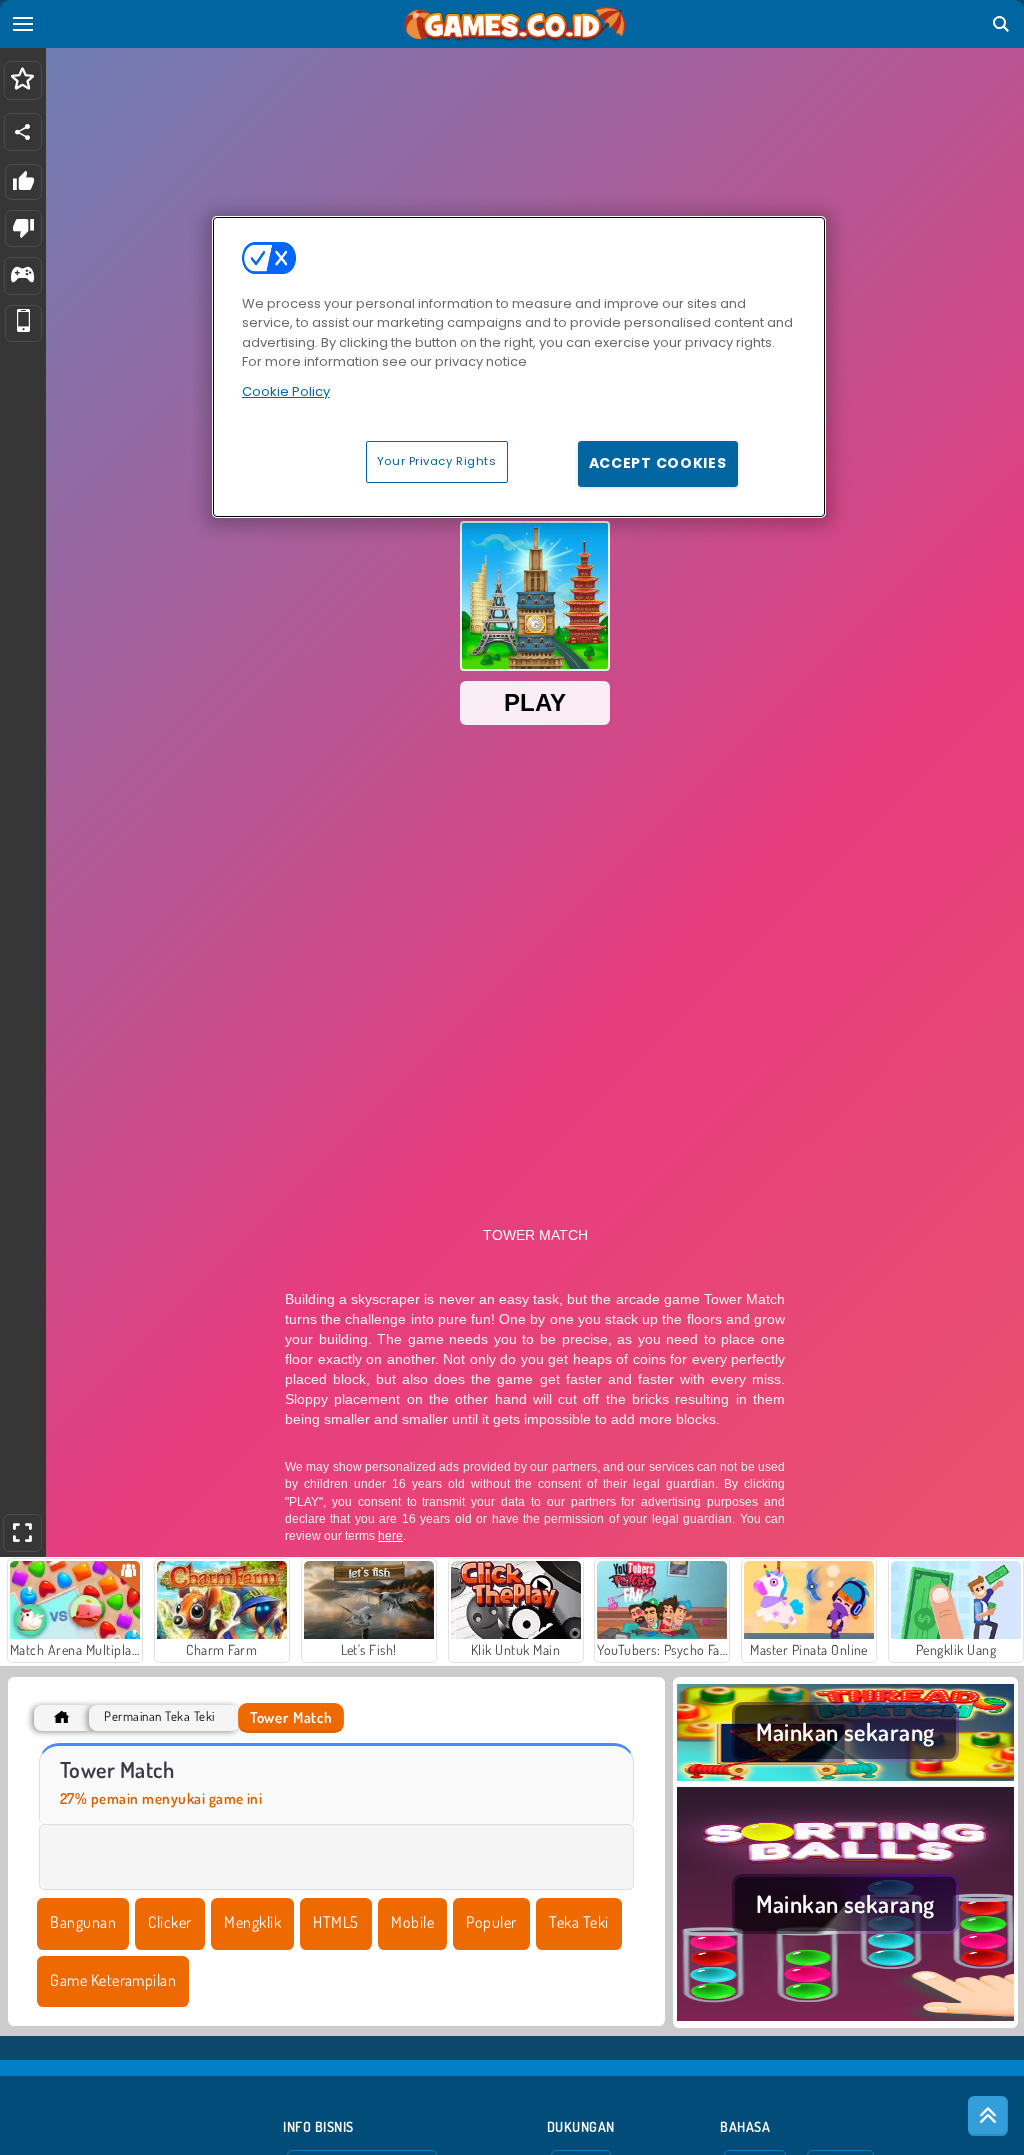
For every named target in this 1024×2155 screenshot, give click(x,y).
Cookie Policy (286, 391)
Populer (491, 1922)
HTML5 (335, 1922)
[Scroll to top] (988, 2116)
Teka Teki (578, 1922)
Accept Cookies (658, 463)
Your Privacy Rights (437, 461)
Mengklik (252, 1922)
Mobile (412, 1922)
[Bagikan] (23, 132)
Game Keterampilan (113, 1980)
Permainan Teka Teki (159, 1716)
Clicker (169, 1922)
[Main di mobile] (23, 323)
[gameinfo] (22, 276)
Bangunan (83, 1922)
